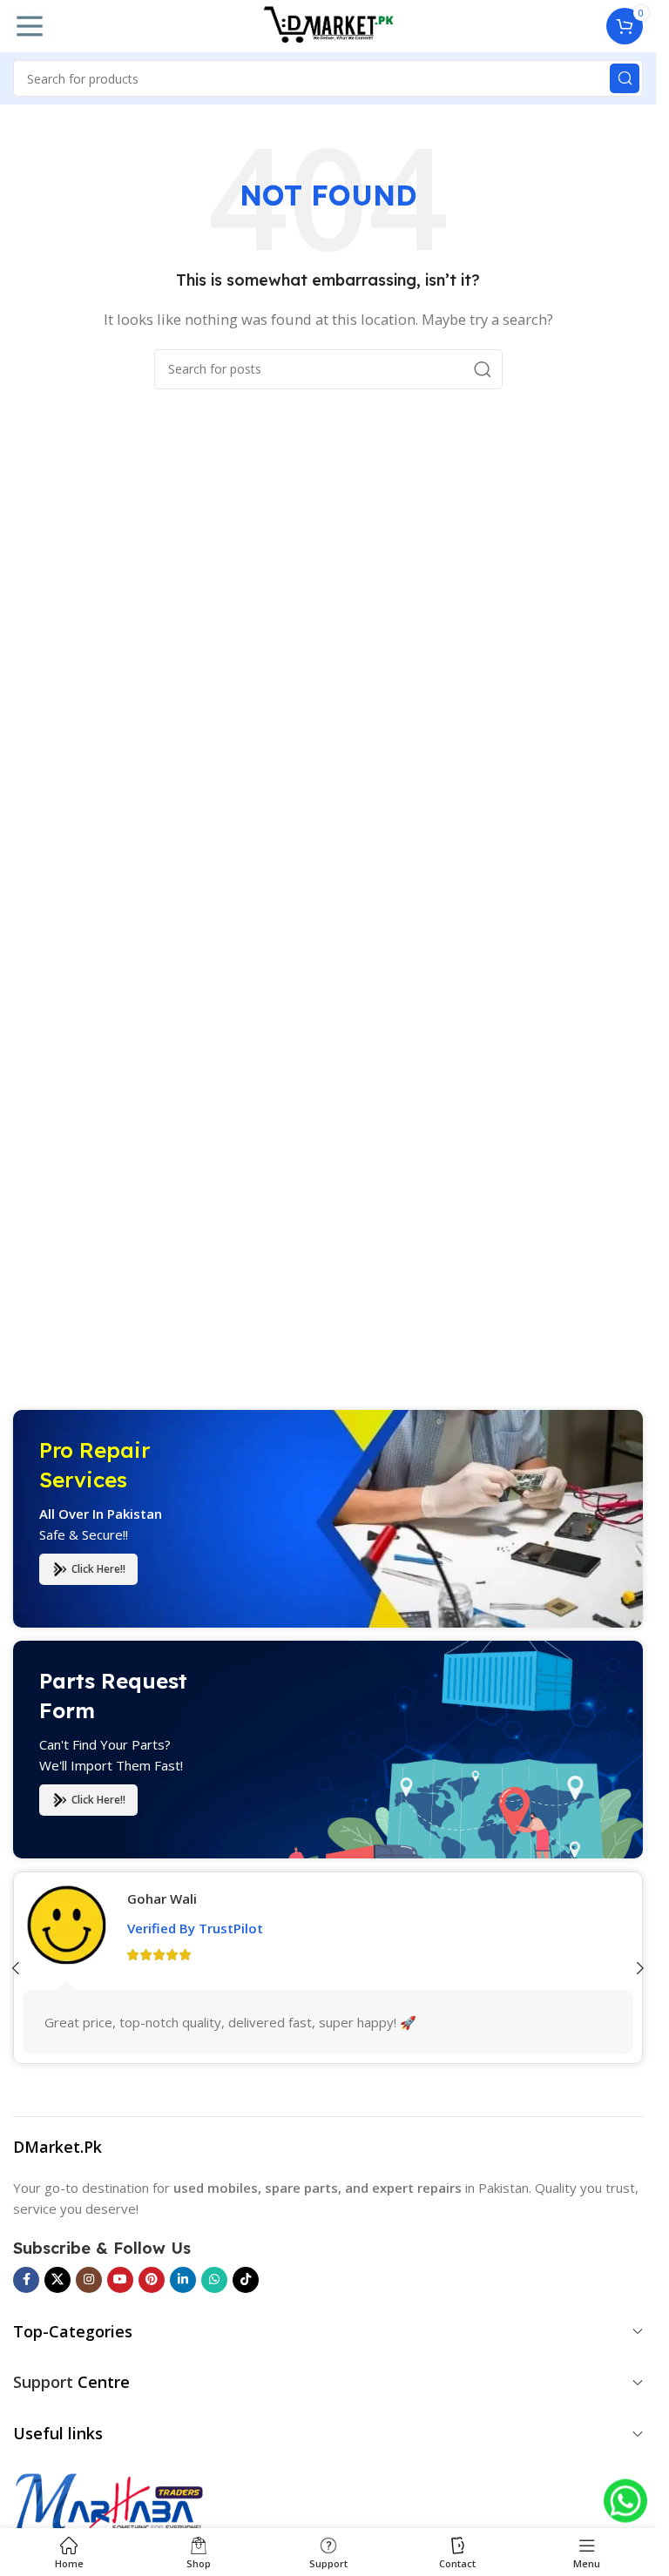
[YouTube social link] (120, 2280)
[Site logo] (328, 24)
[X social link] (57, 2280)
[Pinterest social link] (152, 2280)
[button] (640, 1968)
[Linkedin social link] (183, 2280)
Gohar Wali (162, 1898)
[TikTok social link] (246, 2280)
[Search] (625, 78)
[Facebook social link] (26, 2280)
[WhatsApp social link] (214, 2280)
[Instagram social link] (89, 2280)
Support (43, 2382)
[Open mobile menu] (30, 26)
